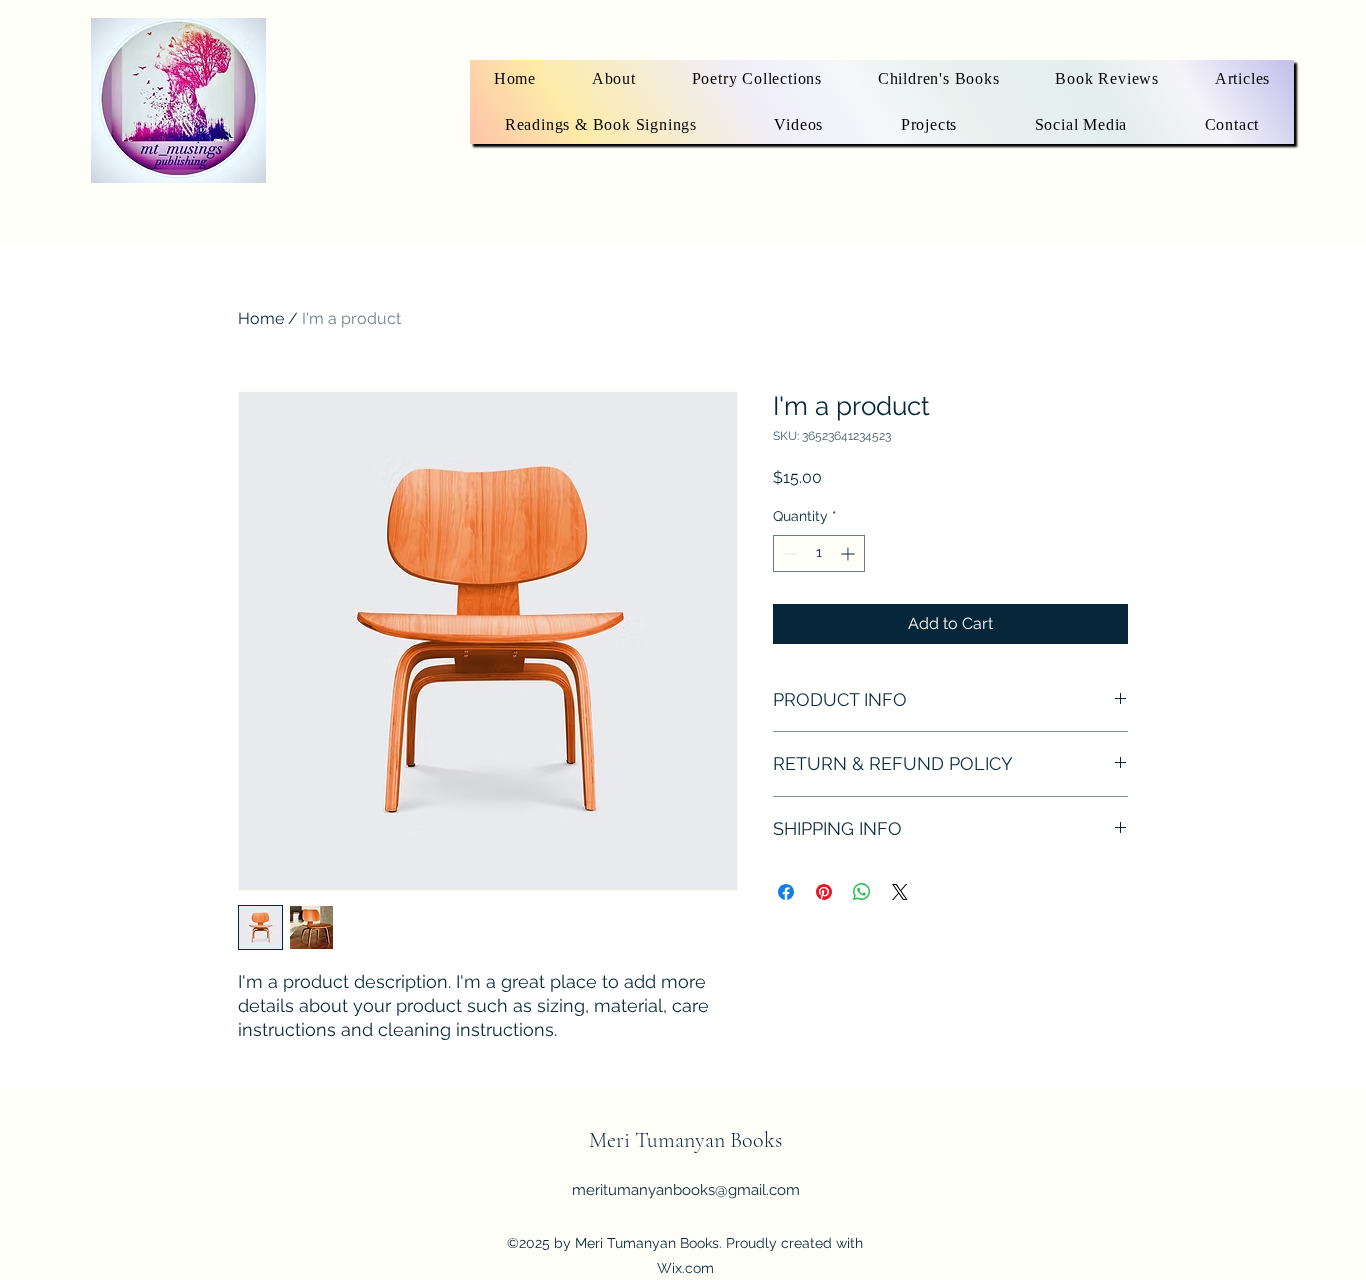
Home (261, 318)
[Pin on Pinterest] (824, 892)
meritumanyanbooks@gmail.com (686, 1190)
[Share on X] (900, 892)
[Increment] (849, 553)
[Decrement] (788, 553)
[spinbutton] (819, 553)
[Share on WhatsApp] (862, 892)
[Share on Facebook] (786, 892)
